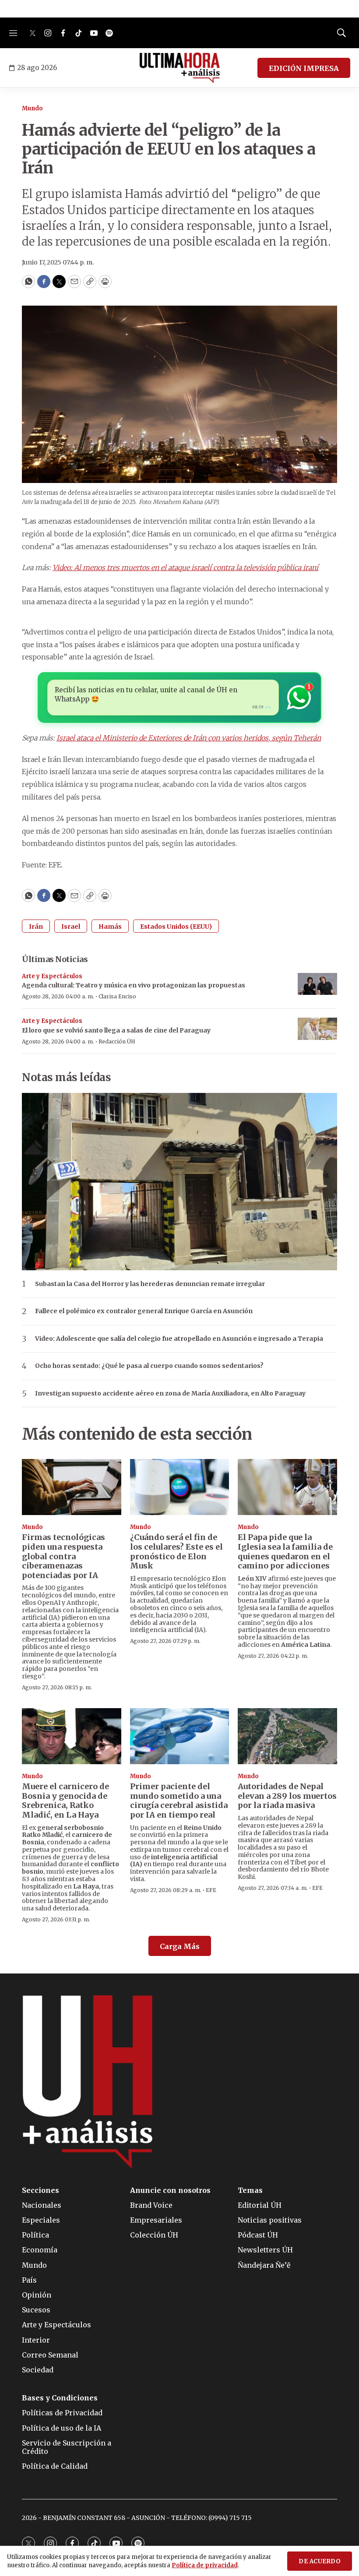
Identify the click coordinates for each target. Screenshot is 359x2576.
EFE (211, 1890)
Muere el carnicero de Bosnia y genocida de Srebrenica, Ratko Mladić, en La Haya (65, 1801)
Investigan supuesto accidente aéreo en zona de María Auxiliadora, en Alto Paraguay (170, 1394)
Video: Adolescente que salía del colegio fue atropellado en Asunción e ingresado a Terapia (179, 1339)
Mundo (32, 108)
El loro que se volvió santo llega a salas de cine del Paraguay (116, 1030)
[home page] (180, 68)
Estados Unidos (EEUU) (176, 927)
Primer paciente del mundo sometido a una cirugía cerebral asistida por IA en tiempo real (179, 1801)
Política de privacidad (205, 2565)
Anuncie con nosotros (170, 2190)
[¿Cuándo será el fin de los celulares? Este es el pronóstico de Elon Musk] (180, 1487)
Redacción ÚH (117, 1041)
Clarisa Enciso (117, 996)
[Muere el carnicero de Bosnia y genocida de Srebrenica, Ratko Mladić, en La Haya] (72, 1736)
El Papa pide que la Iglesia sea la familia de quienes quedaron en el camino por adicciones (285, 1551)
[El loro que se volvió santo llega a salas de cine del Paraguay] (317, 1029)
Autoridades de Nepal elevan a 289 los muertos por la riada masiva (287, 1796)
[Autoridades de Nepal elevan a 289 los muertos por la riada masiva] (287, 1736)
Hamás (110, 927)
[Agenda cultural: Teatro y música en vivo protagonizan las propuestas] (317, 984)
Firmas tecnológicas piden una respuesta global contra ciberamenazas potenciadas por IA (63, 1556)
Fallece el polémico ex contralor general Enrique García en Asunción (144, 1311)
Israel (71, 927)
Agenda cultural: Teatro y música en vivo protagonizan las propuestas (134, 985)
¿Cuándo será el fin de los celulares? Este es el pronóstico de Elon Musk (176, 1551)
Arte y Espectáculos (52, 976)
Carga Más (180, 1946)
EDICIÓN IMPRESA (304, 68)
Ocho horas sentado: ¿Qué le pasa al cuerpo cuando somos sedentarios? (149, 1366)
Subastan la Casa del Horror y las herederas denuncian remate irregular (150, 1284)
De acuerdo (320, 2561)
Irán (36, 927)
